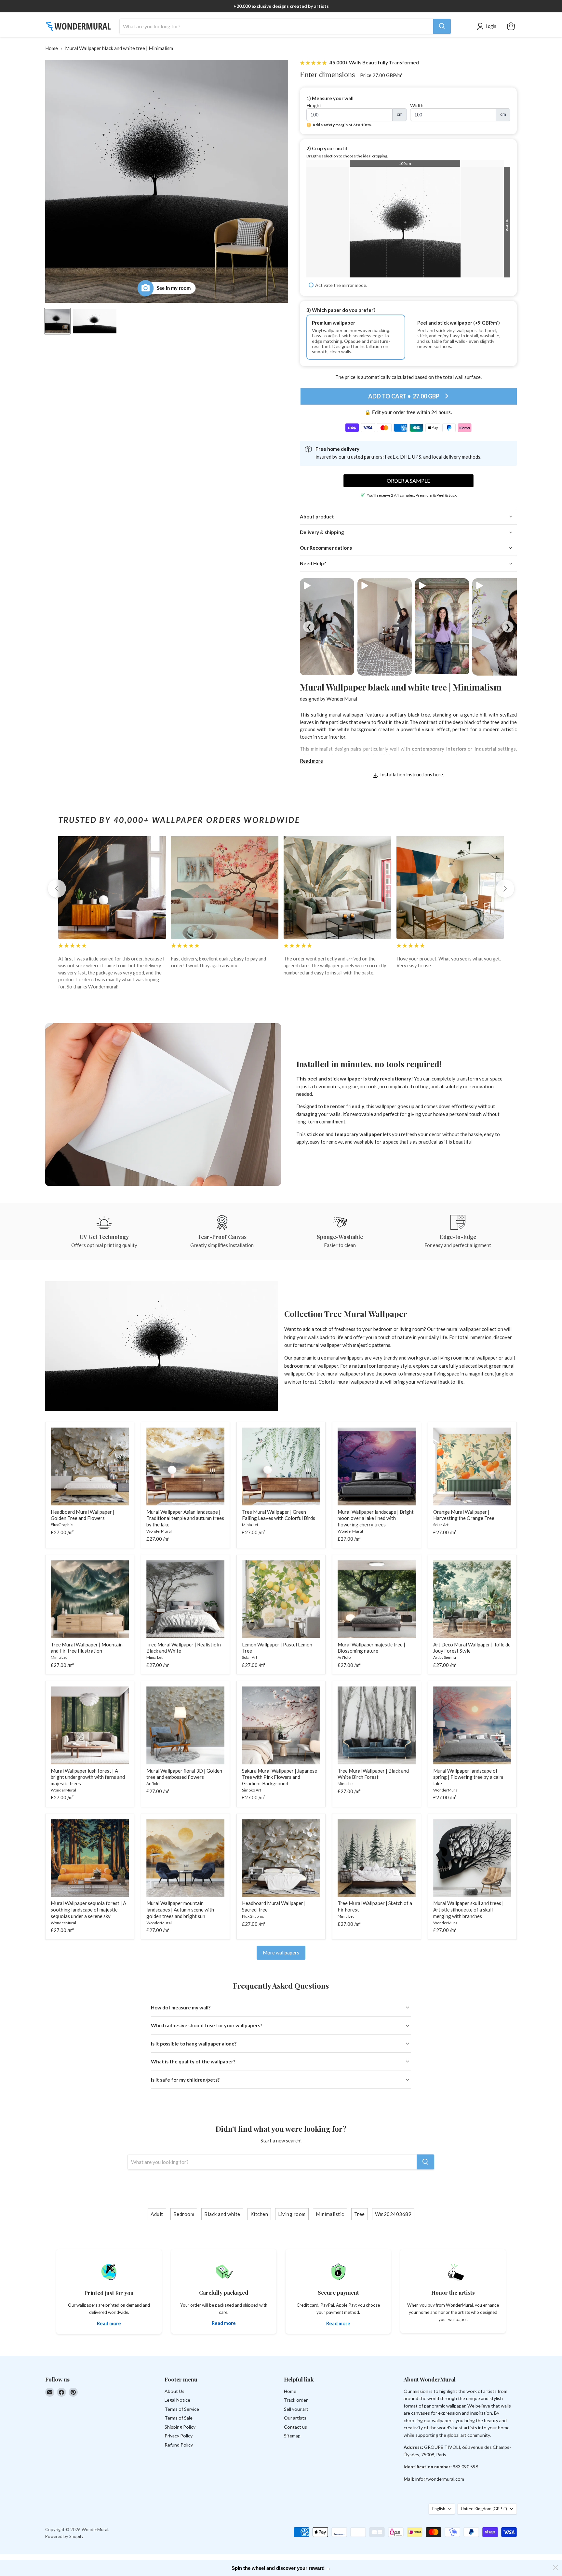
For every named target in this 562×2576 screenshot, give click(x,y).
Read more (311, 761)
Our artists (295, 2418)
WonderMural (342, 699)
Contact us (295, 2427)
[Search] (442, 26)
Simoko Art (252, 1790)
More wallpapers (281, 1952)
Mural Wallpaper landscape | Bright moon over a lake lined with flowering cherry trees (376, 1518)
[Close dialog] (555, 2568)
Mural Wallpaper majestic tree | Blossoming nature (371, 1648)
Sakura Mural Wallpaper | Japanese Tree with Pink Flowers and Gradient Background (280, 1777)
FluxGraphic (62, 1525)
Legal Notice (177, 2400)
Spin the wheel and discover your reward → (281, 2568)
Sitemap (292, 2436)
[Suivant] (505, 889)
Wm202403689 (393, 2214)
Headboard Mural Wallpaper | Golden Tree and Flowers (83, 1515)
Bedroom (184, 2214)
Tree (360, 2214)
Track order (296, 2400)
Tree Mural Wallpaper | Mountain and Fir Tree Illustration (87, 1648)
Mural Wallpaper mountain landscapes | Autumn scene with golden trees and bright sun (180, 1909)
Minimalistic (330, 2214)
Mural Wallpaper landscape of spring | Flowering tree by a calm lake (468, 1777)
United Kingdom (484, 2509)
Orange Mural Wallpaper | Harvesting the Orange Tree (464, 1515)
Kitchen (259, 2214)
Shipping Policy (180, 2427)
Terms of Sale (179, 2418)
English (439, 2509)
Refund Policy (179, 2445)
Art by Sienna (445, 1657)
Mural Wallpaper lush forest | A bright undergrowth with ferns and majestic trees (88, 1777)
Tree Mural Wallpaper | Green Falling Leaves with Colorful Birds (279, 1515)
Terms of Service (182, 2409)
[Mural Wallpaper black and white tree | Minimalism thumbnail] (57, 321)
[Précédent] (57, 889)
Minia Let (250, 1525)
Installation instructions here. (412, 774)
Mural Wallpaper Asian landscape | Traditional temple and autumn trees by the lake (185, 1518)
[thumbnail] (95, 321)
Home (52, 48)
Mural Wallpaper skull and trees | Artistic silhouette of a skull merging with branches (468, 1909)
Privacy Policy (179, 2436)
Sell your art (296, 2409)
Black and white (222, 2214)
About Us (174, 2391)
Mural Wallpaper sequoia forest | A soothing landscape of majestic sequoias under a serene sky (88, 1909)
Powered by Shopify (64, 2536)
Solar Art (441, 1525)
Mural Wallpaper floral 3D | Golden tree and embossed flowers (184, 1774)
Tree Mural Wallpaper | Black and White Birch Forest (373, 1774)
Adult (157, 2214)
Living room (292, 2214)
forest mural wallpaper (317, 1345)
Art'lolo (344, 1657)
